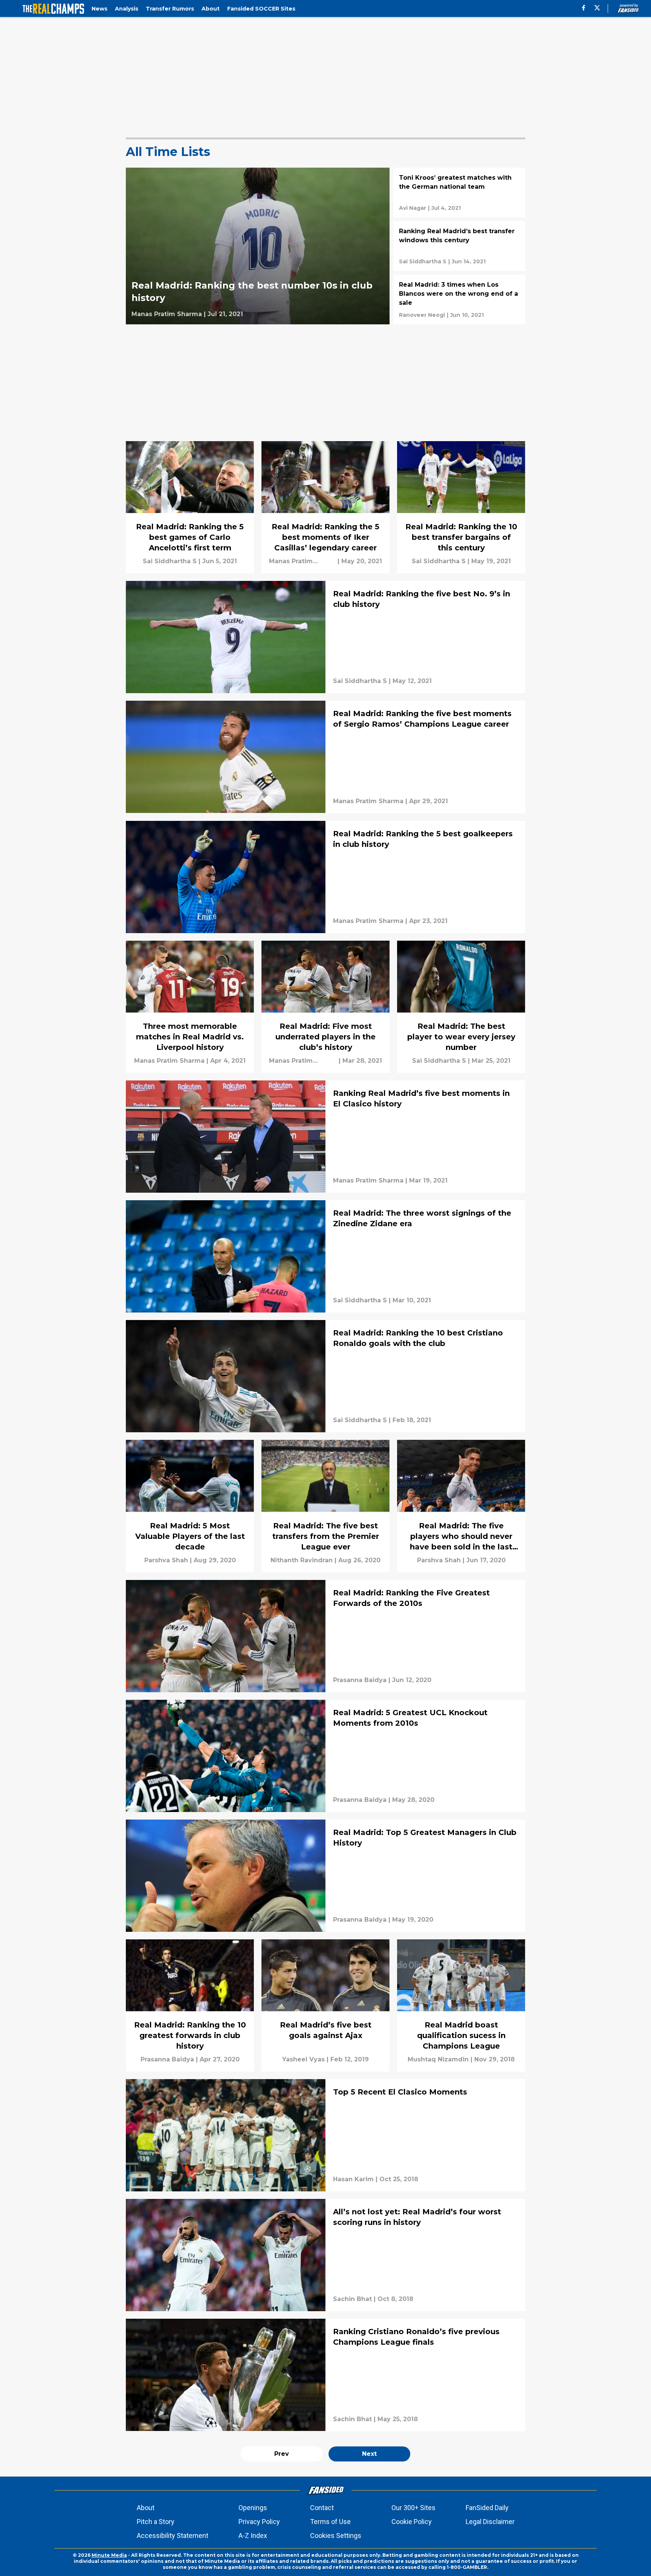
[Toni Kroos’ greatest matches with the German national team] (459, 193)
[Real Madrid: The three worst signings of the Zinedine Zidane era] (325, 1256)
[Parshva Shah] (166, 1560)
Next (369, 2454)
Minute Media (109, 2555)
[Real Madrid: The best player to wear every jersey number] (461, 1007)
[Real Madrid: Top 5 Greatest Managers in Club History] (325, 1876)
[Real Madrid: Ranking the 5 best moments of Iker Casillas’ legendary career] (325, 507)
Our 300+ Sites (413, 2508)
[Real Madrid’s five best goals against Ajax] (325, 2005)
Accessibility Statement (173, 2536)
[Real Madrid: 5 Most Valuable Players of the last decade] (190, 1506)
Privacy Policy (259, 2522)
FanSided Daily (487, 2508)
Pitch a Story (156, 2522)
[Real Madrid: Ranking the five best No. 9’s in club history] (325, 637)
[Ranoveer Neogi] (422, 315)
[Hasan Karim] (353, 2179)
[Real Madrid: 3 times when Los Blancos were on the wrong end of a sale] (459, 299)
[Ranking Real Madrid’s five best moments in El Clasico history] (325, 1137)
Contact (322, 2508)
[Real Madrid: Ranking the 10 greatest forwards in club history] (190, 2005)
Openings (253, 2508)
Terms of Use (330, 2522)
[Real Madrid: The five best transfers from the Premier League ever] (325, 1506)
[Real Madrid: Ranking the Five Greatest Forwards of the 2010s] (325, 1636)
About (146, 2508)
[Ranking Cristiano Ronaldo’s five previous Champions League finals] (325, 2375)
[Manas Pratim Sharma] (167, 314)
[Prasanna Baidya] (360, 1680)
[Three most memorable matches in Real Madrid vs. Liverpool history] (190, 1007)
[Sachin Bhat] (352, 2299)
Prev (282, 2454)
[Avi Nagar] (413, 208)
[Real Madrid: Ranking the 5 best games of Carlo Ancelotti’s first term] (190, 507)
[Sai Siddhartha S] (423, 261)
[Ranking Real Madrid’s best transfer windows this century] (459, 246)
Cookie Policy (412, 2522)
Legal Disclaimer (490, 2522)
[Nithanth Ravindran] (302, 1560)
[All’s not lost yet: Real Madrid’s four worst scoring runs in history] (325, 2255)
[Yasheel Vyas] (303, 2060)
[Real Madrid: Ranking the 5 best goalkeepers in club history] (325, 877)
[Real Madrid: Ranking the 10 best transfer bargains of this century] (461, 507)
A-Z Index (253, 2536)
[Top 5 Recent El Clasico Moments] (325, 2135)
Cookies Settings (336, 2536)
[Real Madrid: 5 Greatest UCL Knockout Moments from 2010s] (325, 1756)
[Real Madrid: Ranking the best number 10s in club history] (258, 246)
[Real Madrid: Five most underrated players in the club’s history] (325, 1007)
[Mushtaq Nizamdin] (438, 2060)
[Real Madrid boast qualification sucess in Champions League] (461, 2005)
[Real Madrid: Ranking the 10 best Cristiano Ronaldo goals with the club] (325, 1376)
